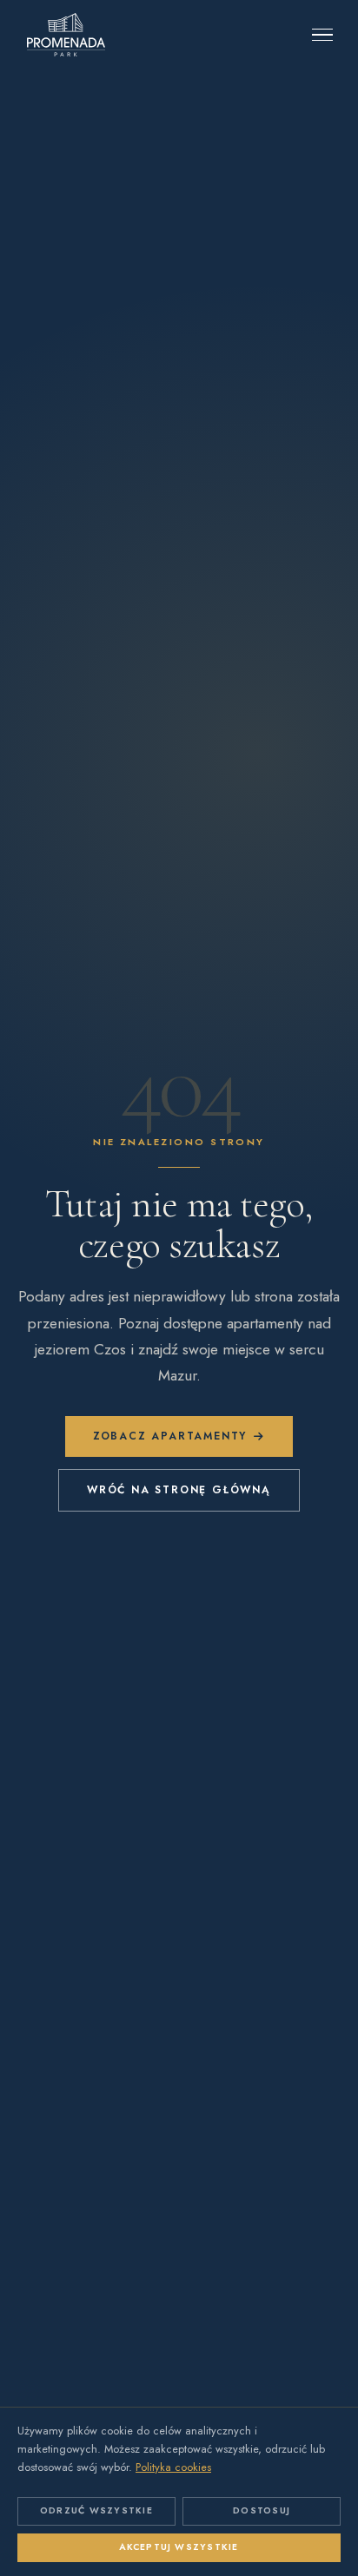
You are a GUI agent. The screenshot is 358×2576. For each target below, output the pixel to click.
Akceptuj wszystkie (179, 2547)
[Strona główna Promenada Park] (66, 35)
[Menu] (322, 35)
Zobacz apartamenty (170, 1436)
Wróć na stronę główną (179, 1490)
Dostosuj (262, 2510)
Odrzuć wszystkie (96, 2510)
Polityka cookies (173, 2467)
